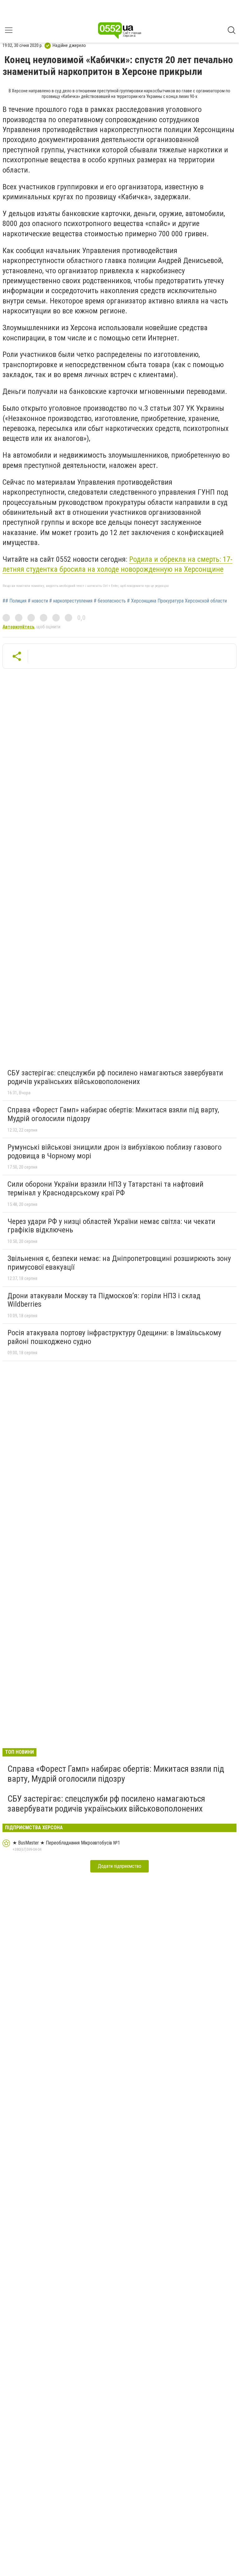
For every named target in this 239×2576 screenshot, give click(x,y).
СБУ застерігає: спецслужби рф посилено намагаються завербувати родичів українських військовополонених (115, 1077)
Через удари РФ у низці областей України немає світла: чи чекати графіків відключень (111, 1226)
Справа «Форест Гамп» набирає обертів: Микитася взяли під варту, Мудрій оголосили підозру (113, 1114)
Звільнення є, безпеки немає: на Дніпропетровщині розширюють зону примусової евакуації (119, 1263)
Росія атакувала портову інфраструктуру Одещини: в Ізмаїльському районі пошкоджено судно (114, 1337)
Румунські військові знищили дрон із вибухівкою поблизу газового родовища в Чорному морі (115, 1152)
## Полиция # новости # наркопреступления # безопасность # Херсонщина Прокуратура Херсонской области (115, 601)
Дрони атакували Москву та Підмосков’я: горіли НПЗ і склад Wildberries (104, 1300)
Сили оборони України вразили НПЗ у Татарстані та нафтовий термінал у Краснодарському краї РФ (105, 1189)
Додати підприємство (119, 1866)
